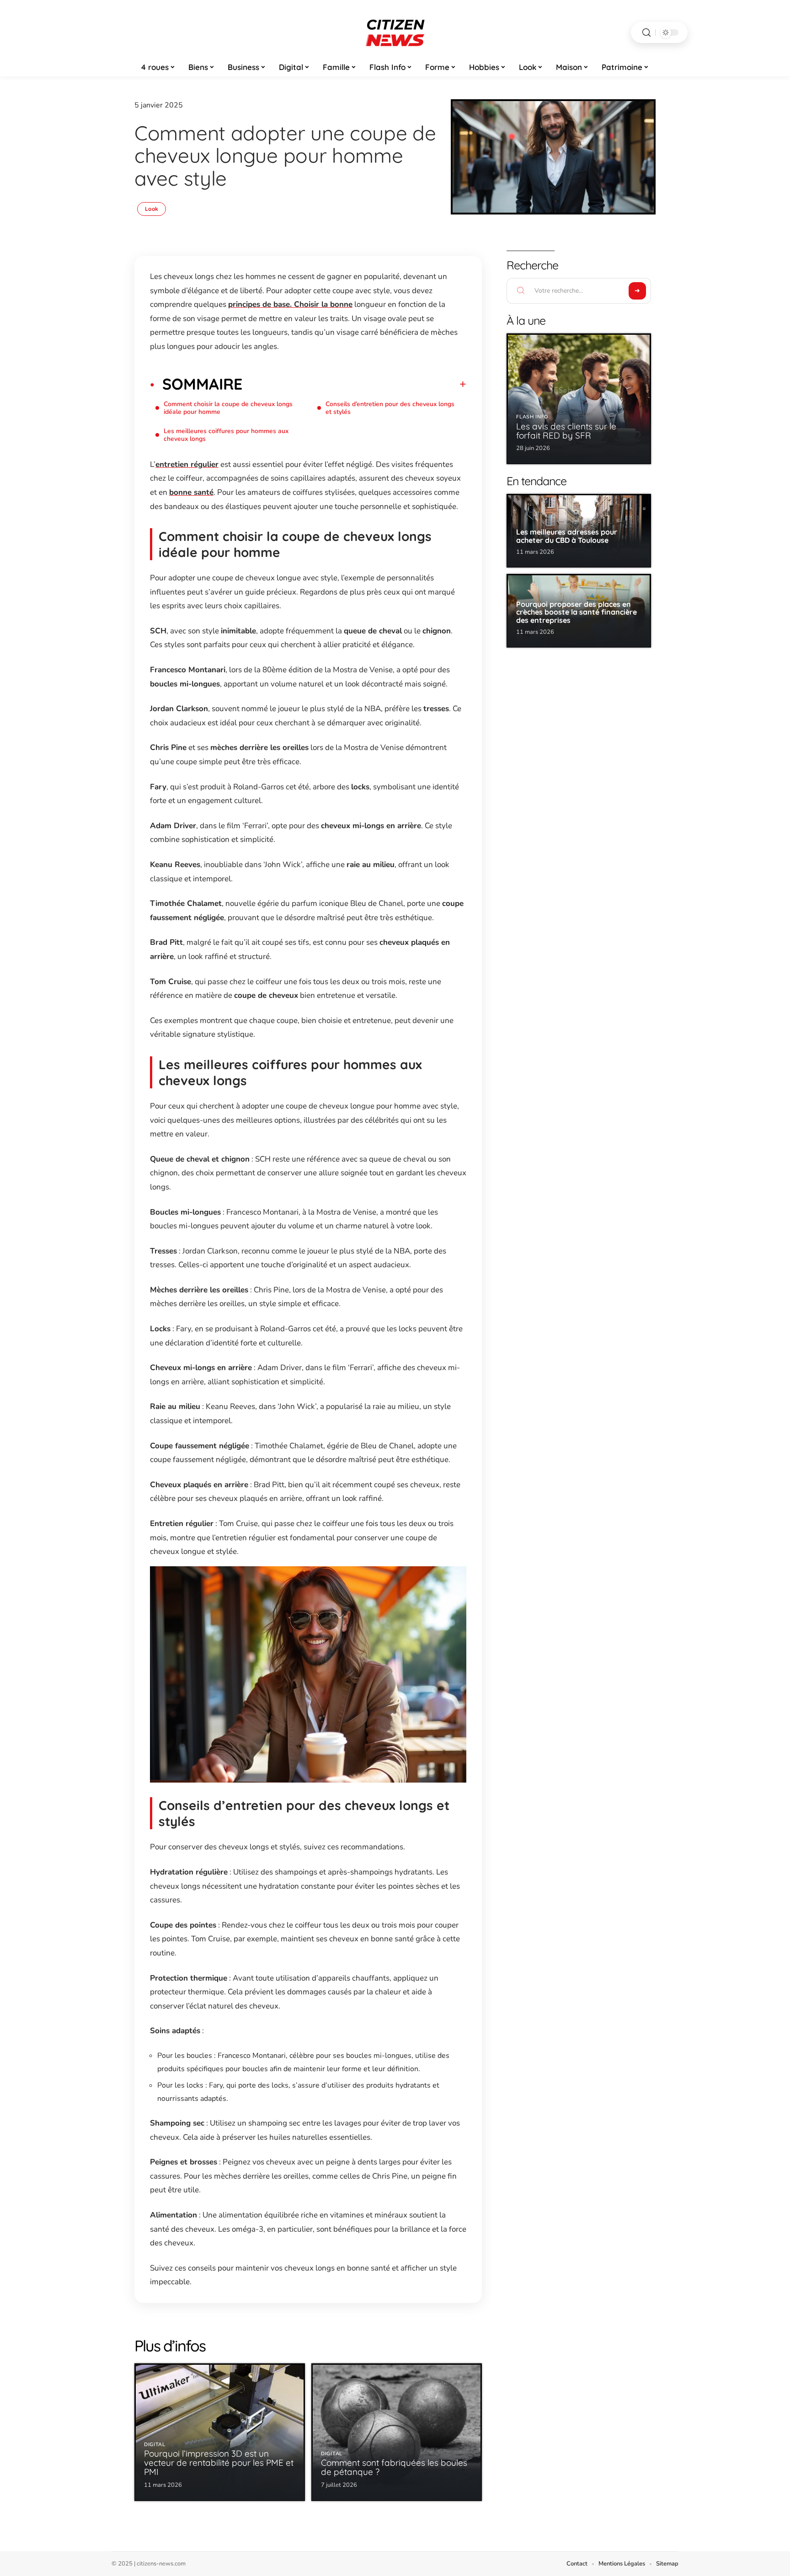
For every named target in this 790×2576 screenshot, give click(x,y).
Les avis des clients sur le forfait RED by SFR (566, 431)
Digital (155, 2445)
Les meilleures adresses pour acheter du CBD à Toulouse (567, 536)
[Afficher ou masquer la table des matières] (354, 384)
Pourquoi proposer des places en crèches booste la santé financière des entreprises (576, 612)
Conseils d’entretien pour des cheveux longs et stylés (390, 408)
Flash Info (532, 417)
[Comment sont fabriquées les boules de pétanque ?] (397, 2432)
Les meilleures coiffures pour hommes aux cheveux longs (226, 435)
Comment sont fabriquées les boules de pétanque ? (394, 2467)
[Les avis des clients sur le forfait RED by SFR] (579, 399)
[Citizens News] (395, 32)
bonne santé (191, 492)
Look (152, 209)
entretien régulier (187, 464)
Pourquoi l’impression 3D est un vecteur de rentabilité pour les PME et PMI (219, 2463)
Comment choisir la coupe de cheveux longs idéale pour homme (228, 408)
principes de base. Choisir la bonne (290, 304)
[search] (646, 33)
